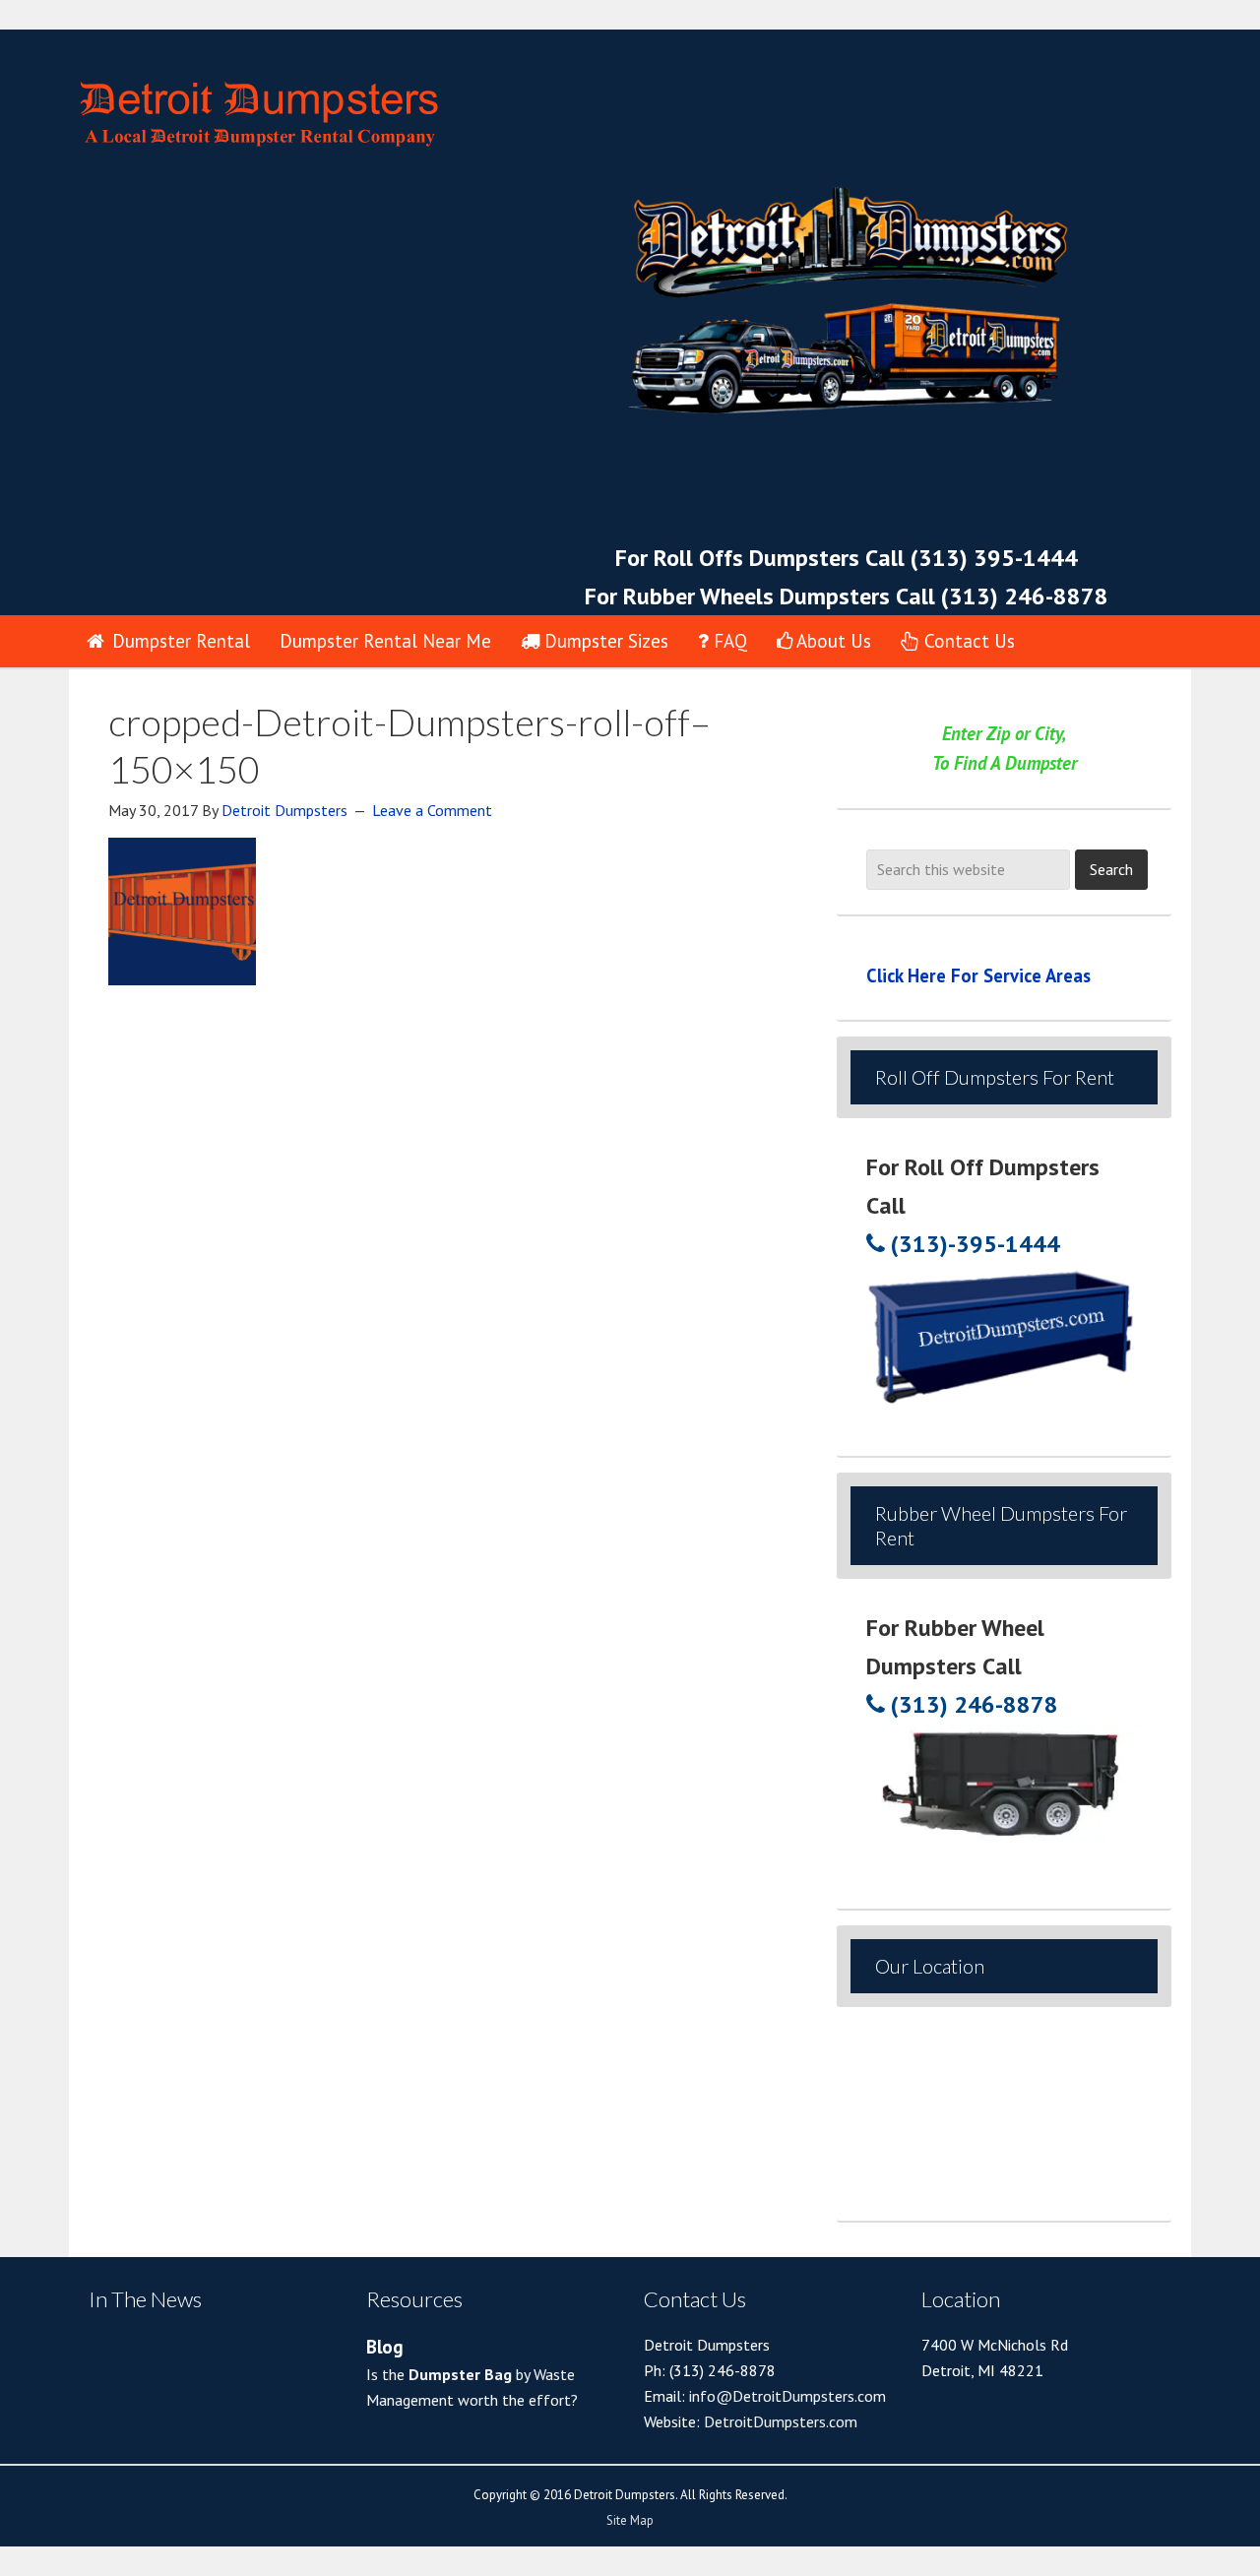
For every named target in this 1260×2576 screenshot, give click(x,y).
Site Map (630, 2520)
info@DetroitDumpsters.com (786, 2396)
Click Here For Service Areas (978, 975)
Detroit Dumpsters (413, 102)
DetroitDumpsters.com (781, 2421)
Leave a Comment (432, 810)
